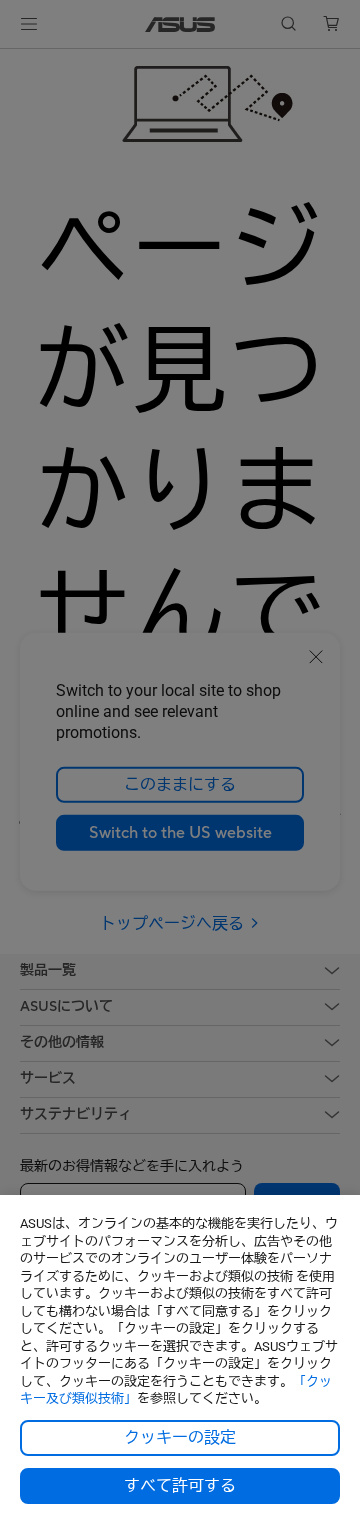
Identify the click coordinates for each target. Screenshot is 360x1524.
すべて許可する (180, 1486)
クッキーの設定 (180, 1438)
